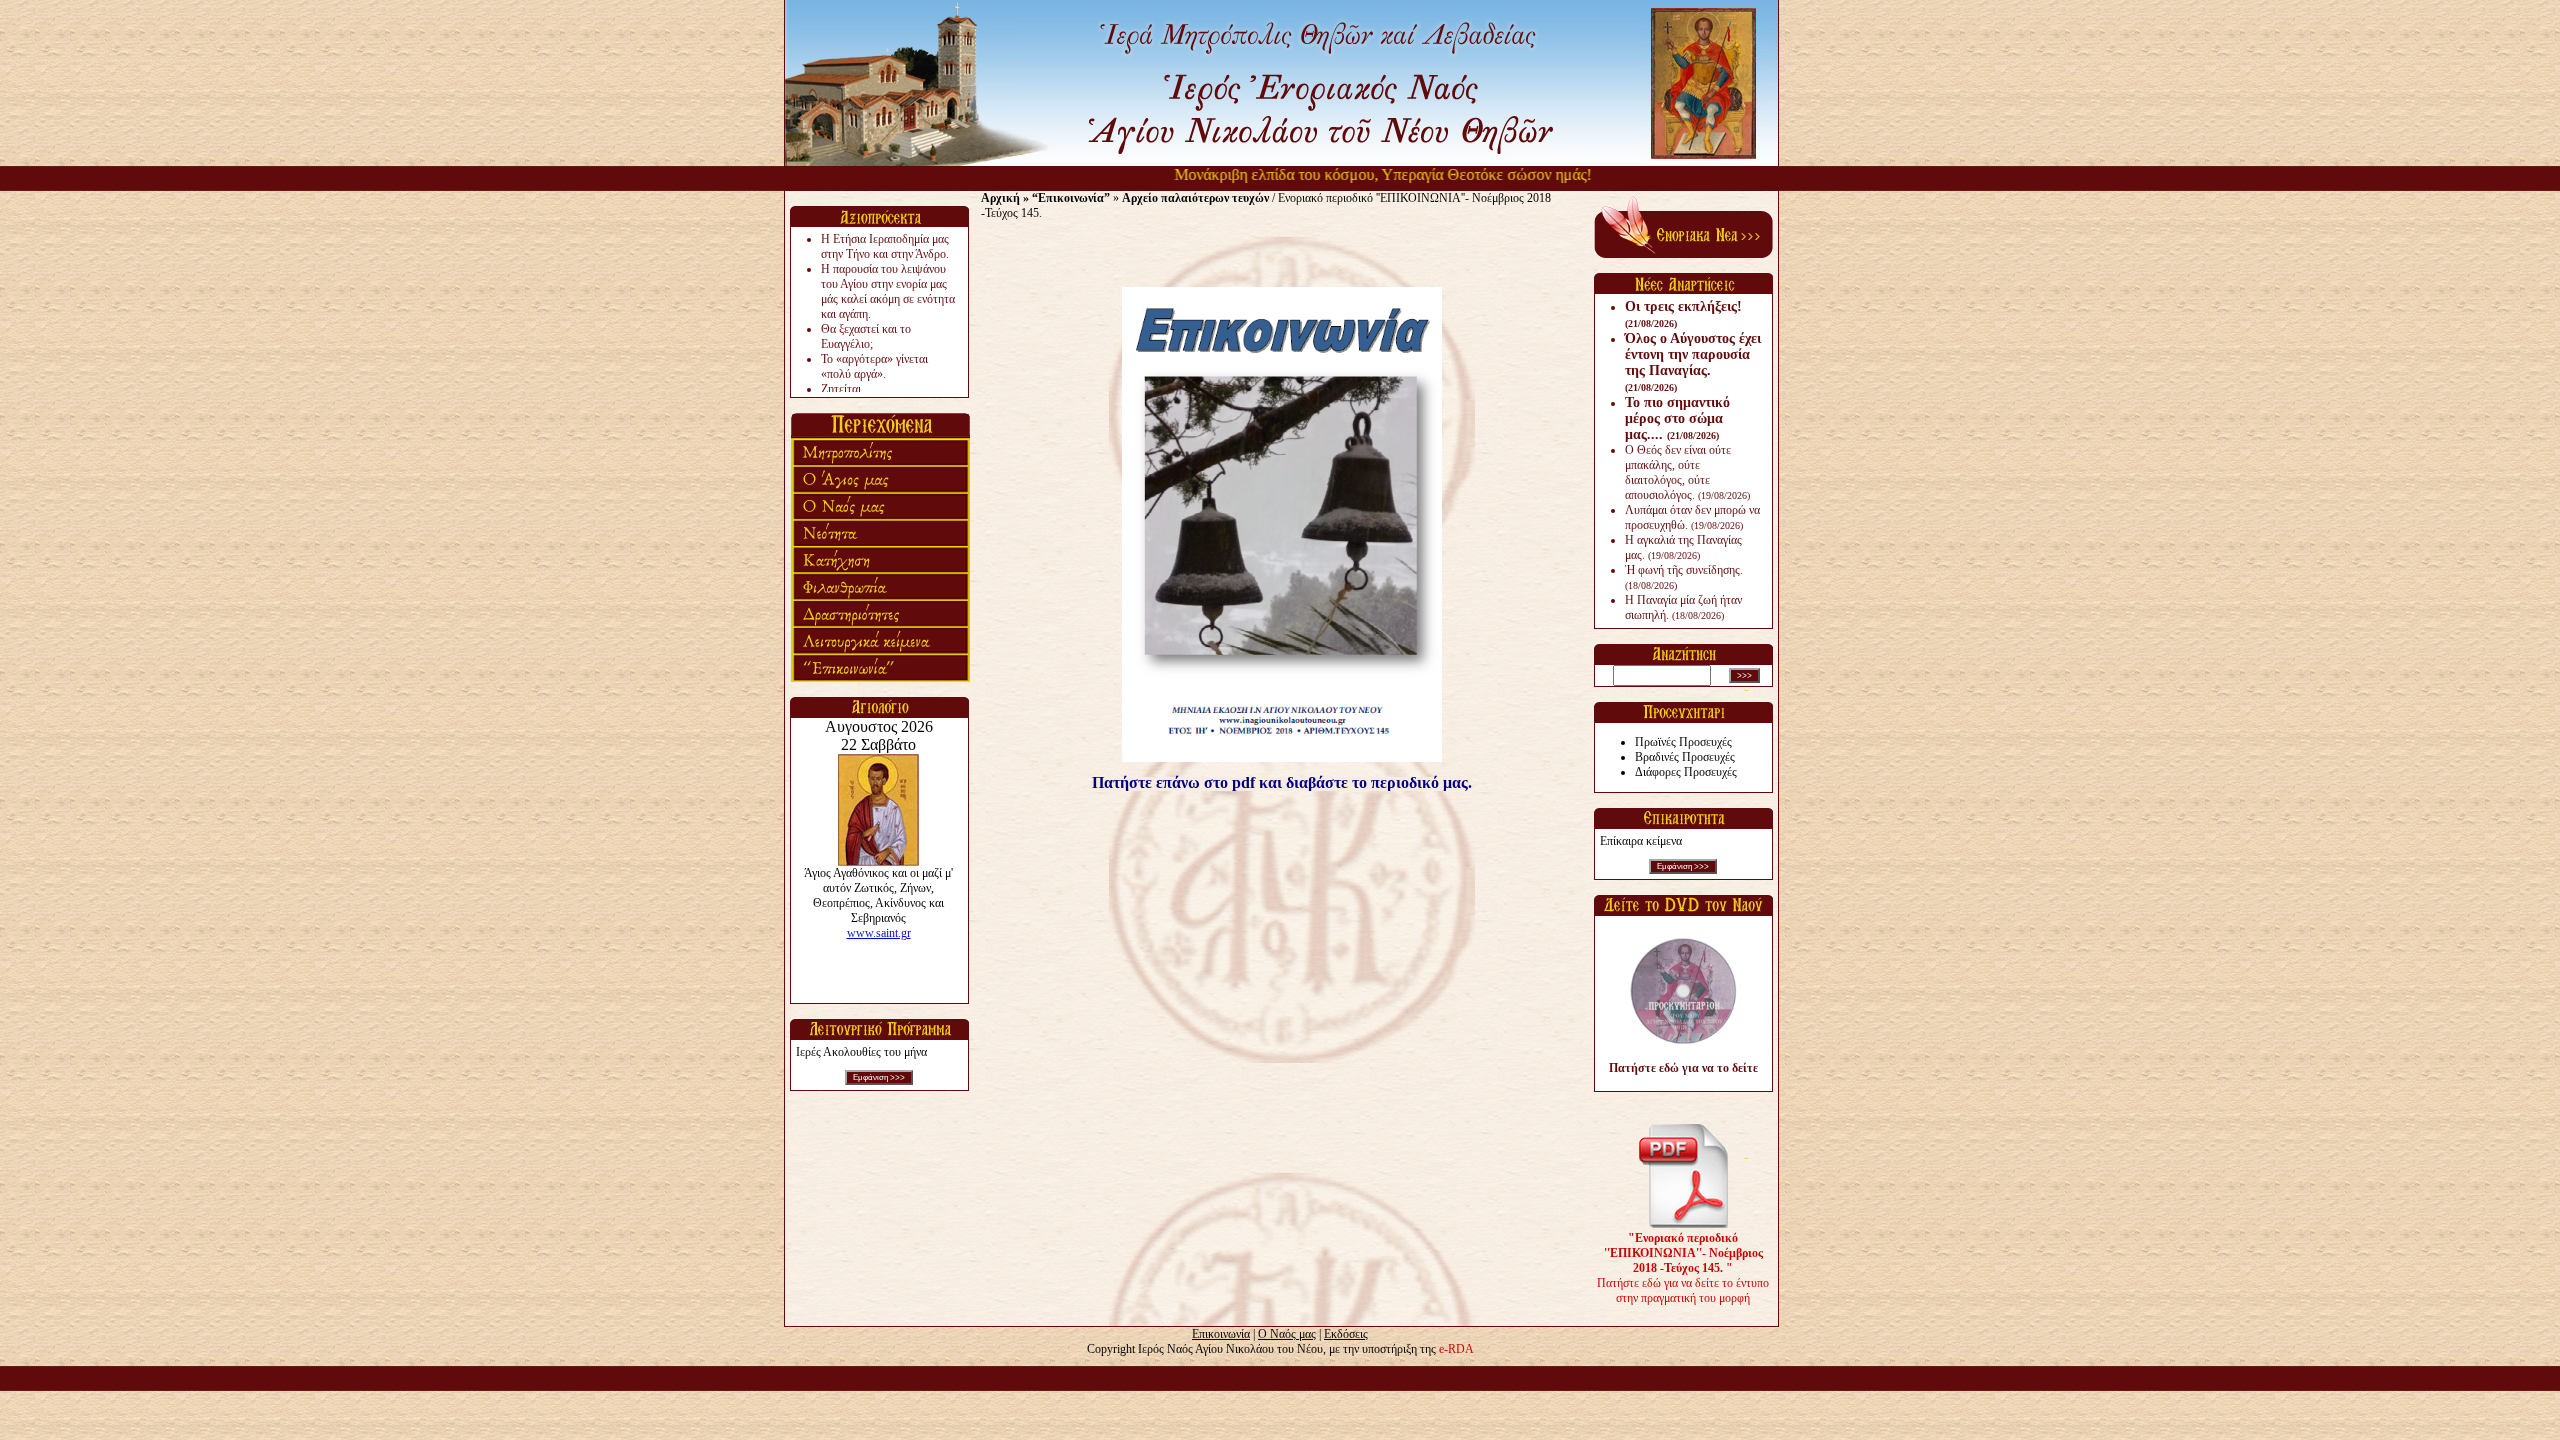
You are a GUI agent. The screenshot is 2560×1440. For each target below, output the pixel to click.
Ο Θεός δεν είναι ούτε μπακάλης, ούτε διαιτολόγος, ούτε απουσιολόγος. (1687, 472)
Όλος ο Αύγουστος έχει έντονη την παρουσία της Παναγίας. (1693, 362)
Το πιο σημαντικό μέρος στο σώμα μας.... (1677, 418)
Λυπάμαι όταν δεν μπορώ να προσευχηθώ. (1692, 517)
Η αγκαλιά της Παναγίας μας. (1683, 547)
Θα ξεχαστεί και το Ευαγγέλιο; (866, 336)
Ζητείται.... (847, 389)
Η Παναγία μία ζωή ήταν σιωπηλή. (1683, 607)
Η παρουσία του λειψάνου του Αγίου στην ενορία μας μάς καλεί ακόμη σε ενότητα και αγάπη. (888, 291)
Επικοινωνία (1221, 1334)
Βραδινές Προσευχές (1685, 757)
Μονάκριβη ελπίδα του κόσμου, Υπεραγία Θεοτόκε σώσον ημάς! (1353, 174)
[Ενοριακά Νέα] (1683, 254)
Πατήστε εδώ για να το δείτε (1683, 1068)
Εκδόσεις (1346, 1334)
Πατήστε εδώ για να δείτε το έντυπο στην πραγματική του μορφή (1683, 1268)
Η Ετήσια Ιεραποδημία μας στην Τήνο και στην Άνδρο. (885, 246)
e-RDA (1456, 1349)
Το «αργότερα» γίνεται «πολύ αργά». (874, 366)
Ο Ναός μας (1287, 1334)
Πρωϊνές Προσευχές (1683, 742)
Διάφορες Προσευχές (1686, 772)
